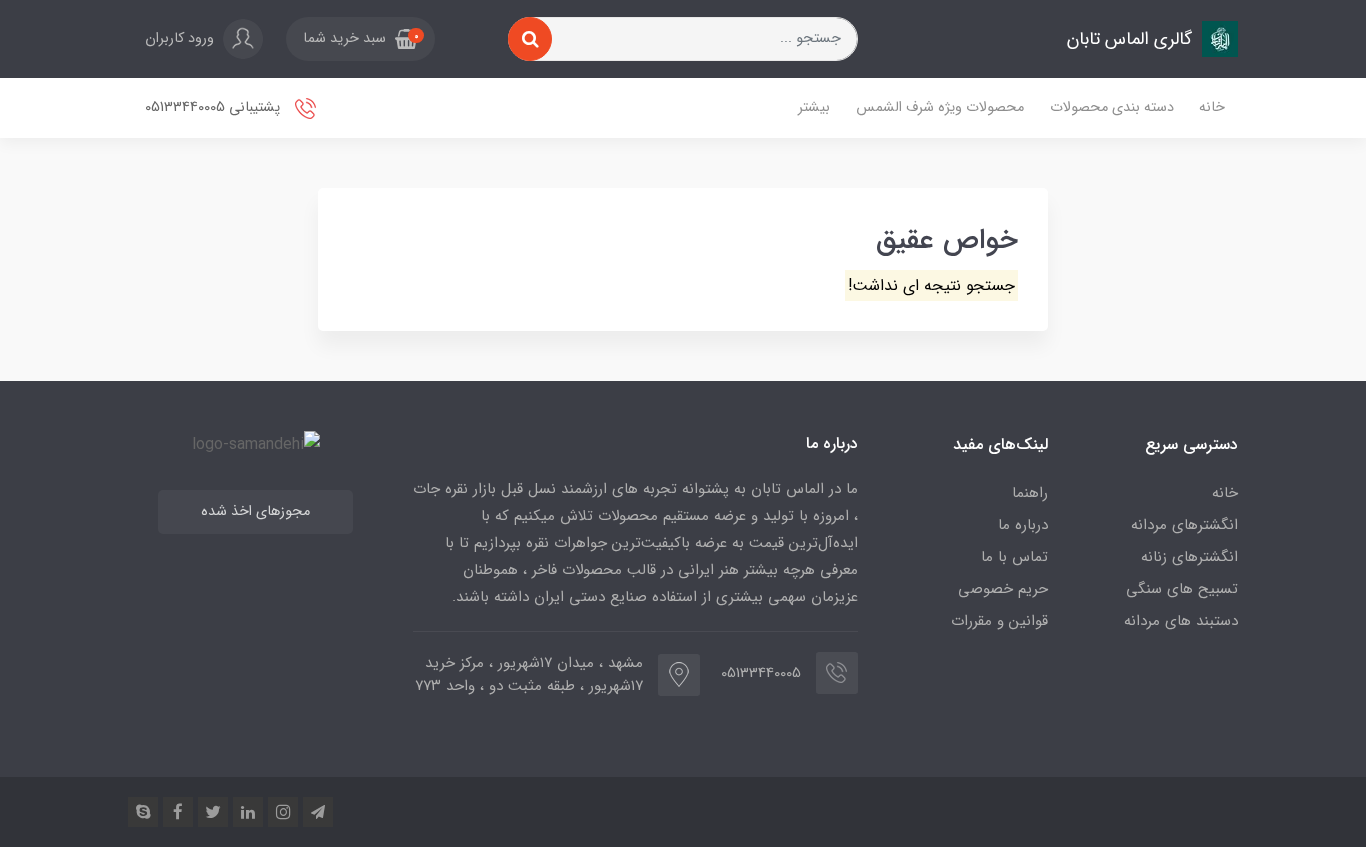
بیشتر (814, 107)
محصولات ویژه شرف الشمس (940, 107)
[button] (360, 39)
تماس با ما (1014, 557)
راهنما (1030, 493)
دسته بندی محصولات (1112, 107)
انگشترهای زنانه (1189, 557)
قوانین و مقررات (999, 621)
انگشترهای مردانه (1184, 525)
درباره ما (1023, 525)
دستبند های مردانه (1181, 621)
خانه (1212, 107)
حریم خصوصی (1003, 589)
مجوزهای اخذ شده (255, 511)
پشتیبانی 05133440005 (214, 107)
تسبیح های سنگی (1182, 589)
